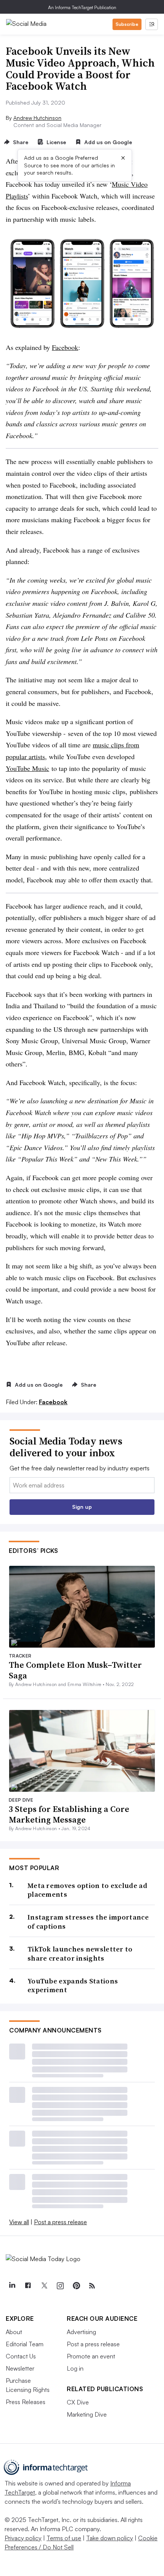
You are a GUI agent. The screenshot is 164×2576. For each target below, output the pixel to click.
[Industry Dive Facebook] (28, 2286)
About (14, 2332)
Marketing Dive (87, 2414)
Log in (75, 2368)
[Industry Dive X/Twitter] (44, 2286)
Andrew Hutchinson (37, 118)
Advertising (81, 2332)
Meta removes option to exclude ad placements (87, 1890)
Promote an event (91, 2356)
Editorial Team (25, 2344)
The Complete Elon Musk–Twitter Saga (75, 1670)
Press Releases (26, 2402)
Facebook (65, 347)
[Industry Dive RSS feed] (92, 2286)
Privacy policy (23, 2538)
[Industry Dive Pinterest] (76, 2286)
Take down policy (110, 2538)
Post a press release (60, 2222)
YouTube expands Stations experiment (73, 1986)
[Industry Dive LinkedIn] (12, 2286)
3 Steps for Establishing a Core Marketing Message (69, 1814)
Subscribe (127, 24)
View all (19, 2222)
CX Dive (78, 2402)
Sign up (82, 1507)
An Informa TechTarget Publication (82, 7)
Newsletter (20, 2368)
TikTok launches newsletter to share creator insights (80, 1954)
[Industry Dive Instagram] (60, 2286)
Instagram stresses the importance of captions (88, 1922)
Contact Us (21, 2356)
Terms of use (64, 2538)
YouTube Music (27, 768)
